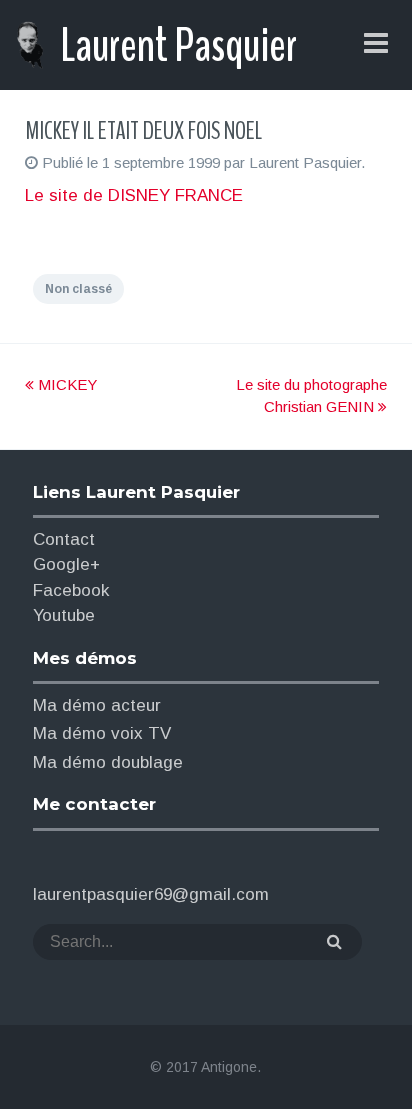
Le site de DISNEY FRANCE (134, 195)
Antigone (229, 1067)
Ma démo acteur (97, 705)
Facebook (71, 590)
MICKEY (65, 384)
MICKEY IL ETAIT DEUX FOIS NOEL (143, 130)
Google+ (66, 564)
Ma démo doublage (108, 762)
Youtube (64, 615)
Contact (64, 539)
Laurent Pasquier (178, 46)
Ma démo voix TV (102, 733)
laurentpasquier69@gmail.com (151, 894)
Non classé (78, 289)
